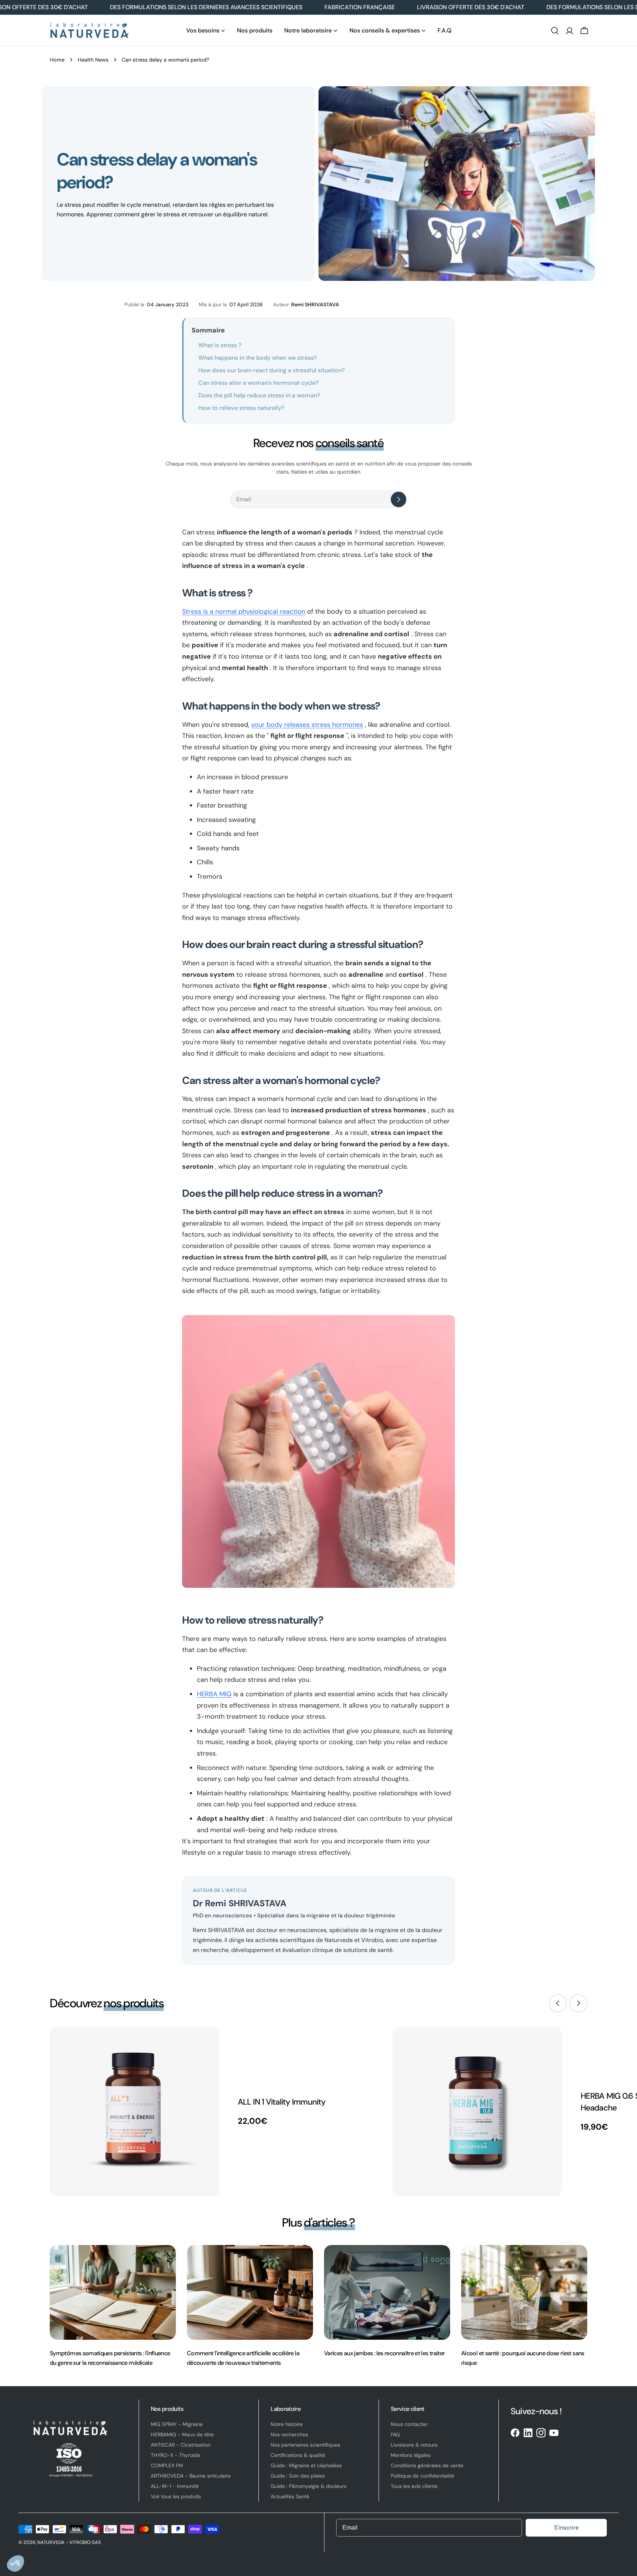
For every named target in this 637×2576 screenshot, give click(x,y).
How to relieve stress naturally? (241, 408)
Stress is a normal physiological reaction (244, 611)
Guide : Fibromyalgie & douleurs (309, 2486)
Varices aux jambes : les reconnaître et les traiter (384, 2353)
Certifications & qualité (298, 2455)
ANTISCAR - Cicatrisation (181, 2445)
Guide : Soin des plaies (298, 2476)
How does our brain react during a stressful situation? (271, 370)
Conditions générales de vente (427, 2465)
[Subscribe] (398, 499)
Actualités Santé (290, 2496)
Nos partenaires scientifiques (305, 2445)
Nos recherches (289, 2434)
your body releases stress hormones (307, 725)
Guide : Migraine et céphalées (306, 2465)
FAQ (395, 2434)
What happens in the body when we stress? (257, 358)
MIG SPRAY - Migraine (177, 2424)
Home (57, 60)
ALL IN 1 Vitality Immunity (282, 2102)
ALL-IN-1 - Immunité (175, 2486)
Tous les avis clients (414, 2486)
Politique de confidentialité (422, 2476)
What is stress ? (220, 345)
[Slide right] (578, 2003)
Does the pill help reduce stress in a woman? (259, 395)
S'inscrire (566, 2528)
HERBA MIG (214, 1694)
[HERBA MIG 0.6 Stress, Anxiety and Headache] (477, 2112)
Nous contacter (409, 2424)
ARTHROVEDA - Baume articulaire (191, 2476)
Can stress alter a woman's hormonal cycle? (258, 383)
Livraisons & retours (414, 2445)
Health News (93, 60)
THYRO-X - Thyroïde (175, 2455)
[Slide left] (558, 2003)
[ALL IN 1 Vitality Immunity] (135, 2112)
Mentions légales (411, 2455)
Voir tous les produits (176, 2496)
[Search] (555, 31)
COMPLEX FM (167, 2465)
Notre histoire (287, 2424)
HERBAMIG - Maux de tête (182, 2434)
